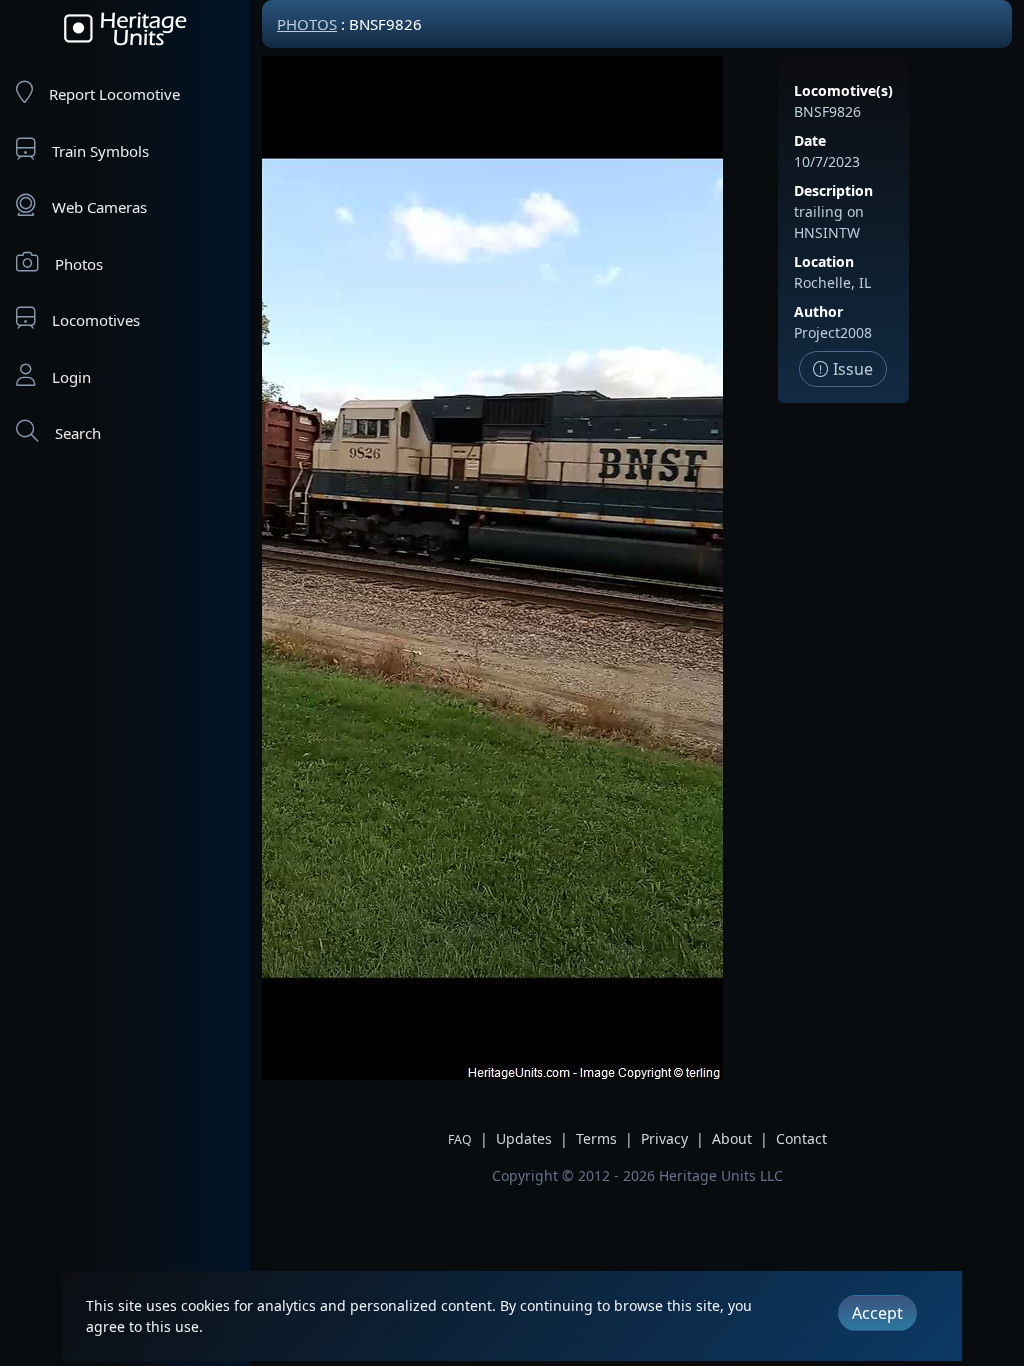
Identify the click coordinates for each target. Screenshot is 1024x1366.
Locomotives (96, 320)
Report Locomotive (114, 94)
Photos (79, 264)
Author (818, 311)
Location (824, 261)
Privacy (664, 1138)
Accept (877, 1313)
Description (833, 190)
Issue (851, 369)
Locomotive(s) (843, 90)
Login (71, 377)
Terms (596, 1138)
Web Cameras (99, 207)
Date (810, 140)
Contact (801, 1138)
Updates (524, 1138)
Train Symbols (100, 151)
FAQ (460, 1139)
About (732, 1138)
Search (78, 433)
